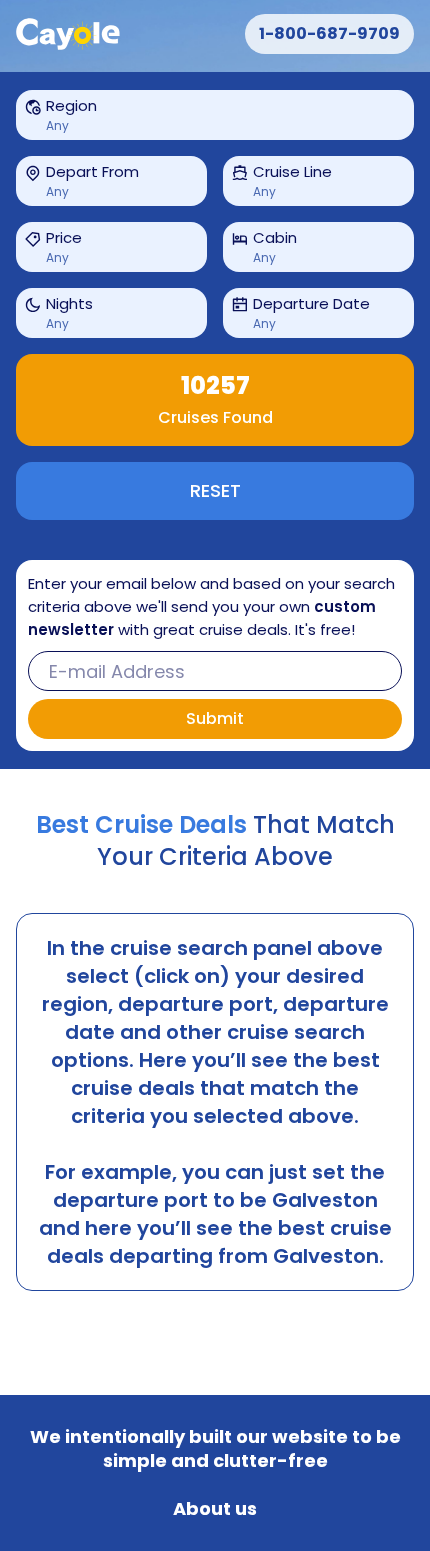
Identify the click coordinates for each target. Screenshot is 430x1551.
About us (215, 1509)
